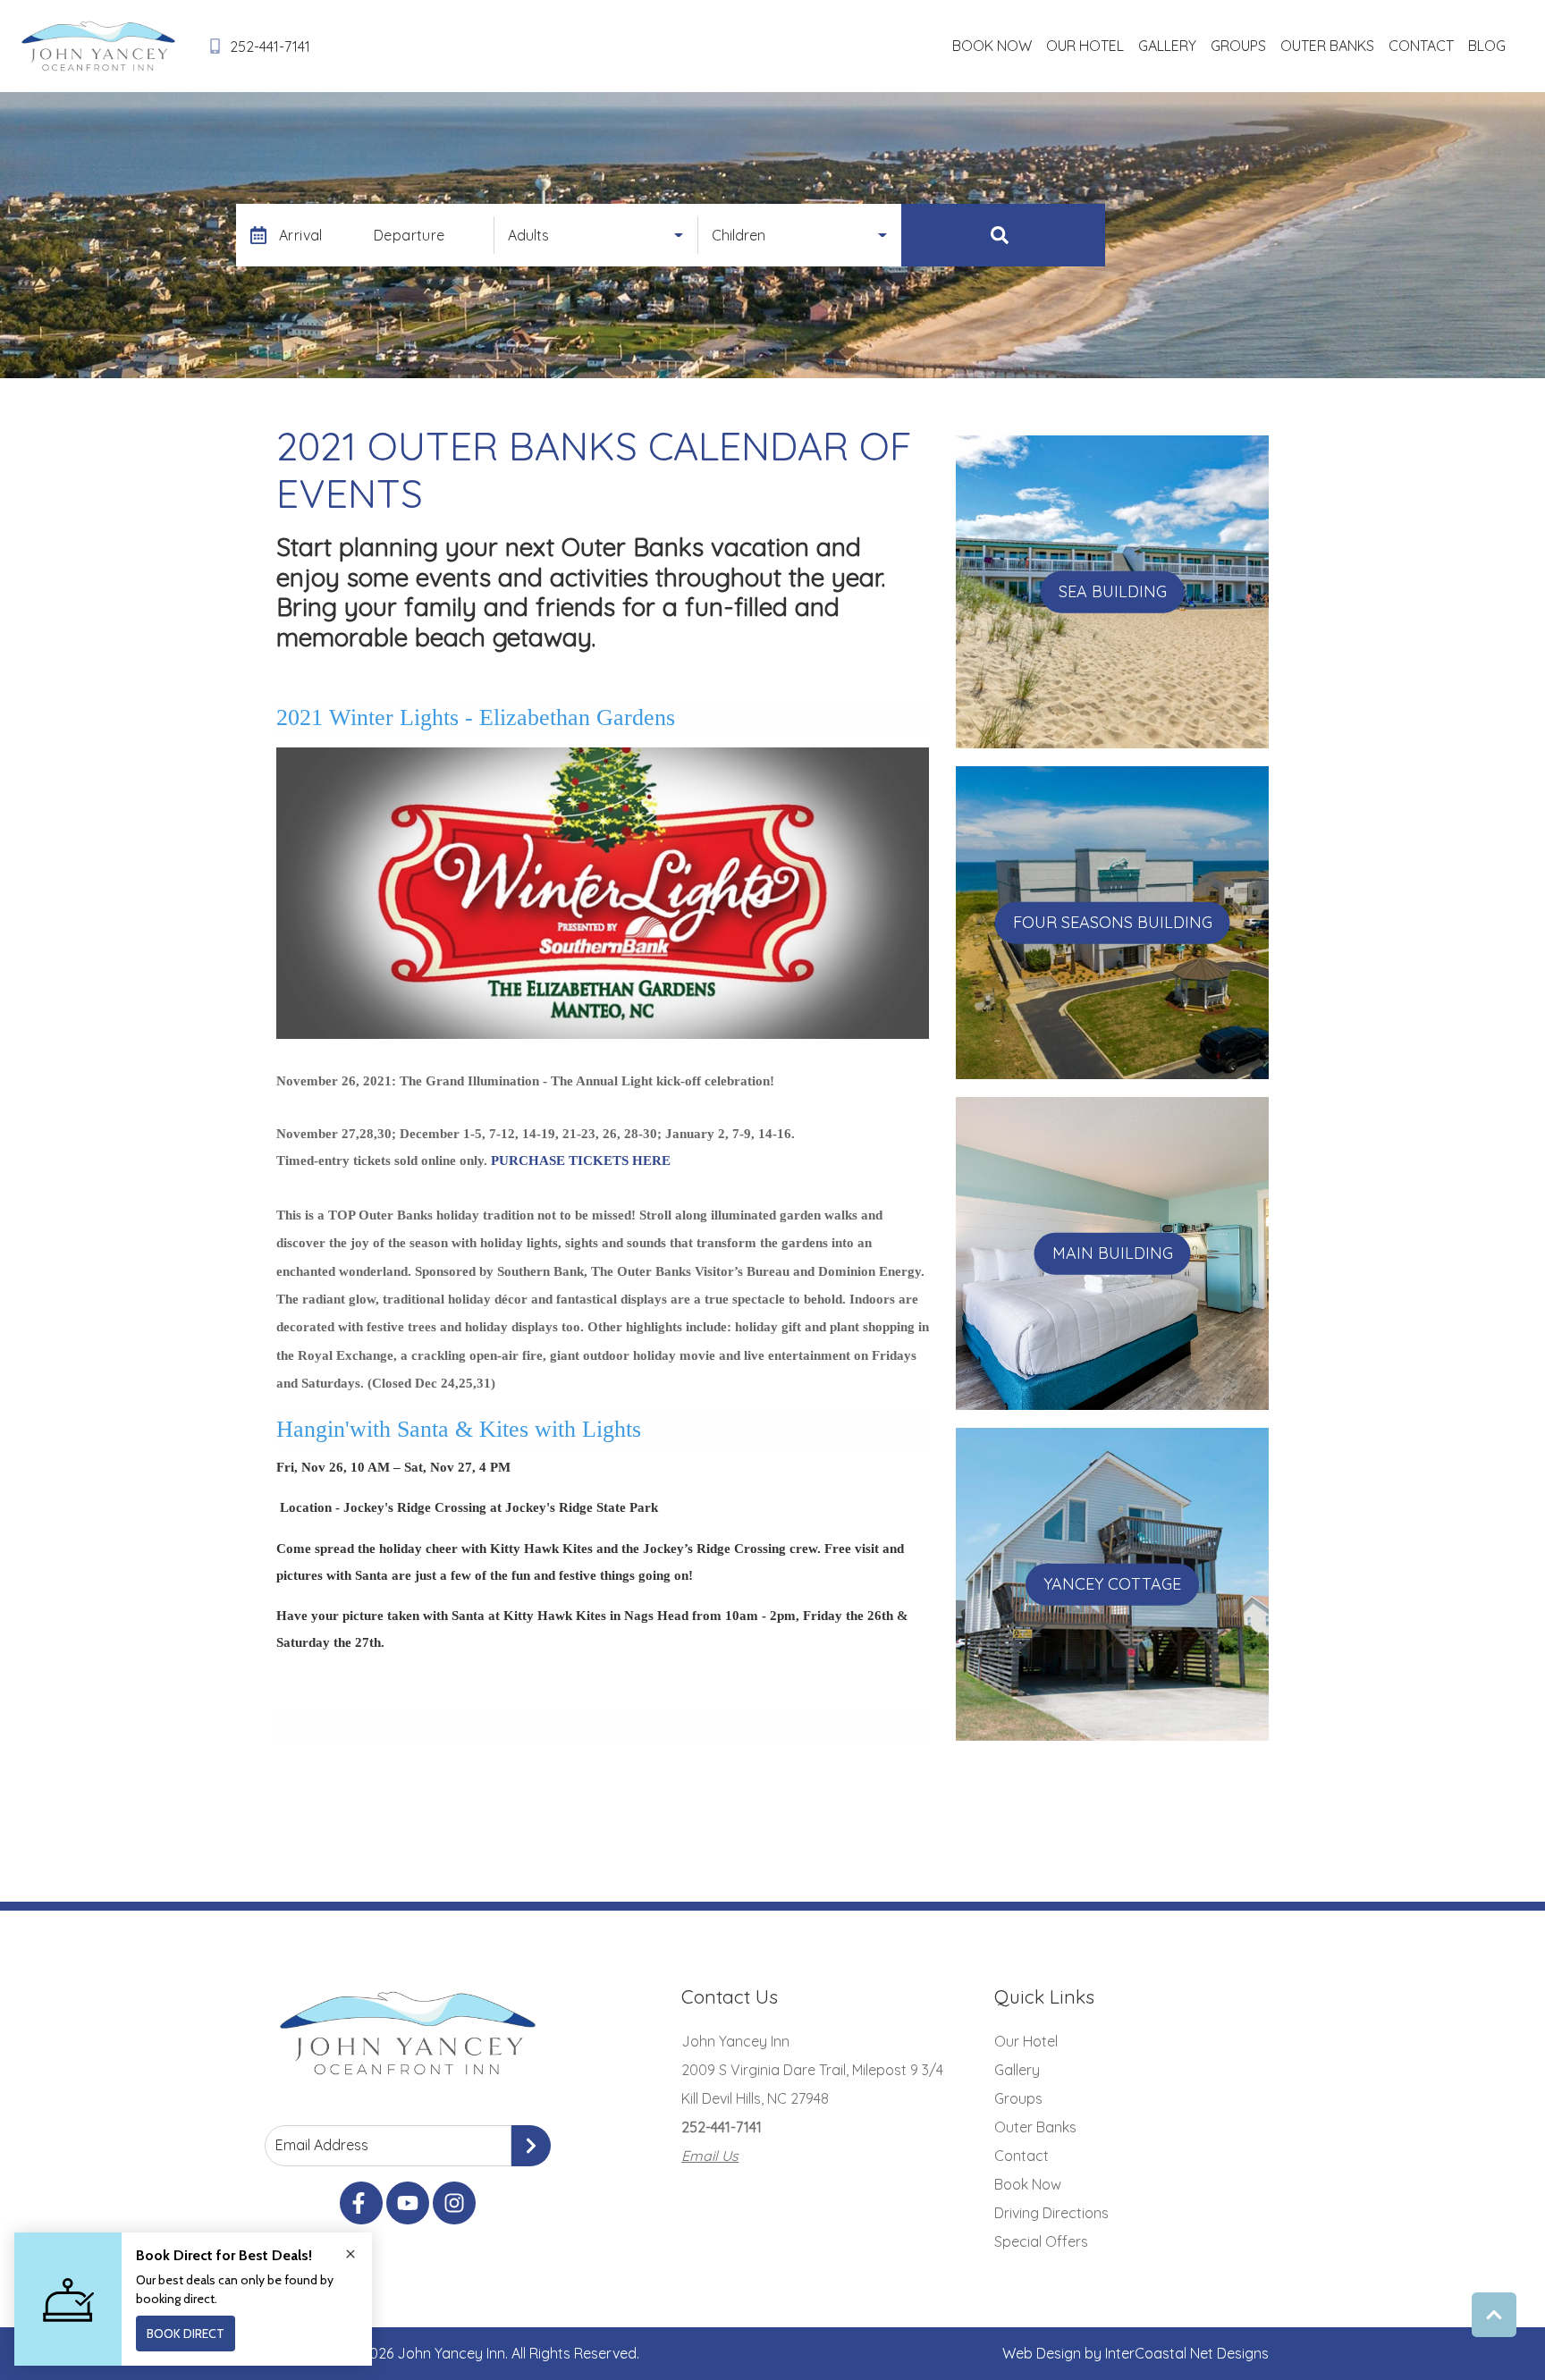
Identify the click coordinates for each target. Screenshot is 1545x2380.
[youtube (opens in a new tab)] (408, 2203)
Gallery (1167, 46)
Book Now (992, 46)
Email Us (710, 2156)
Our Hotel (1085, 46)
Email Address (322, 2145)
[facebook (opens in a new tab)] (361, 2203)
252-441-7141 (722, 2127)
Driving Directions (1051, 2213)
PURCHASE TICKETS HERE (581, 1160)
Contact (1421, 46)
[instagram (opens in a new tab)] (454, 2203)
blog (1487, 46)
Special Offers (1041, 2241)
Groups (1238, 46)
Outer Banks (1327, 46)
